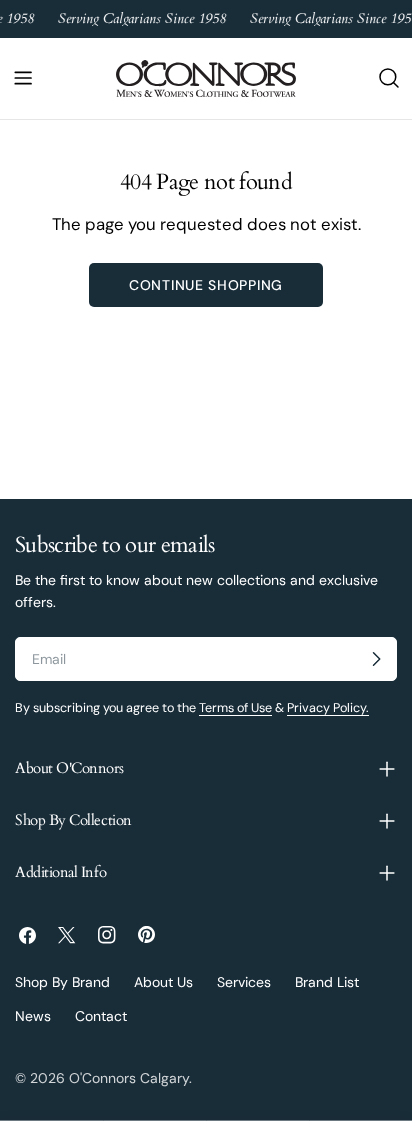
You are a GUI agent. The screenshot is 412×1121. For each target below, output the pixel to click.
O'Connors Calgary (129, 1078)
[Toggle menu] (23, 78)
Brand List (327, 982)
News (33, 1016)
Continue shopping (206, 285)
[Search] (389, 78)
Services (244, 982)
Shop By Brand (62, 982)
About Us (163, 982)
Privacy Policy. (328, 708)
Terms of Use (235, 708)
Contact (101, 1016)
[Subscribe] (376, 659)
